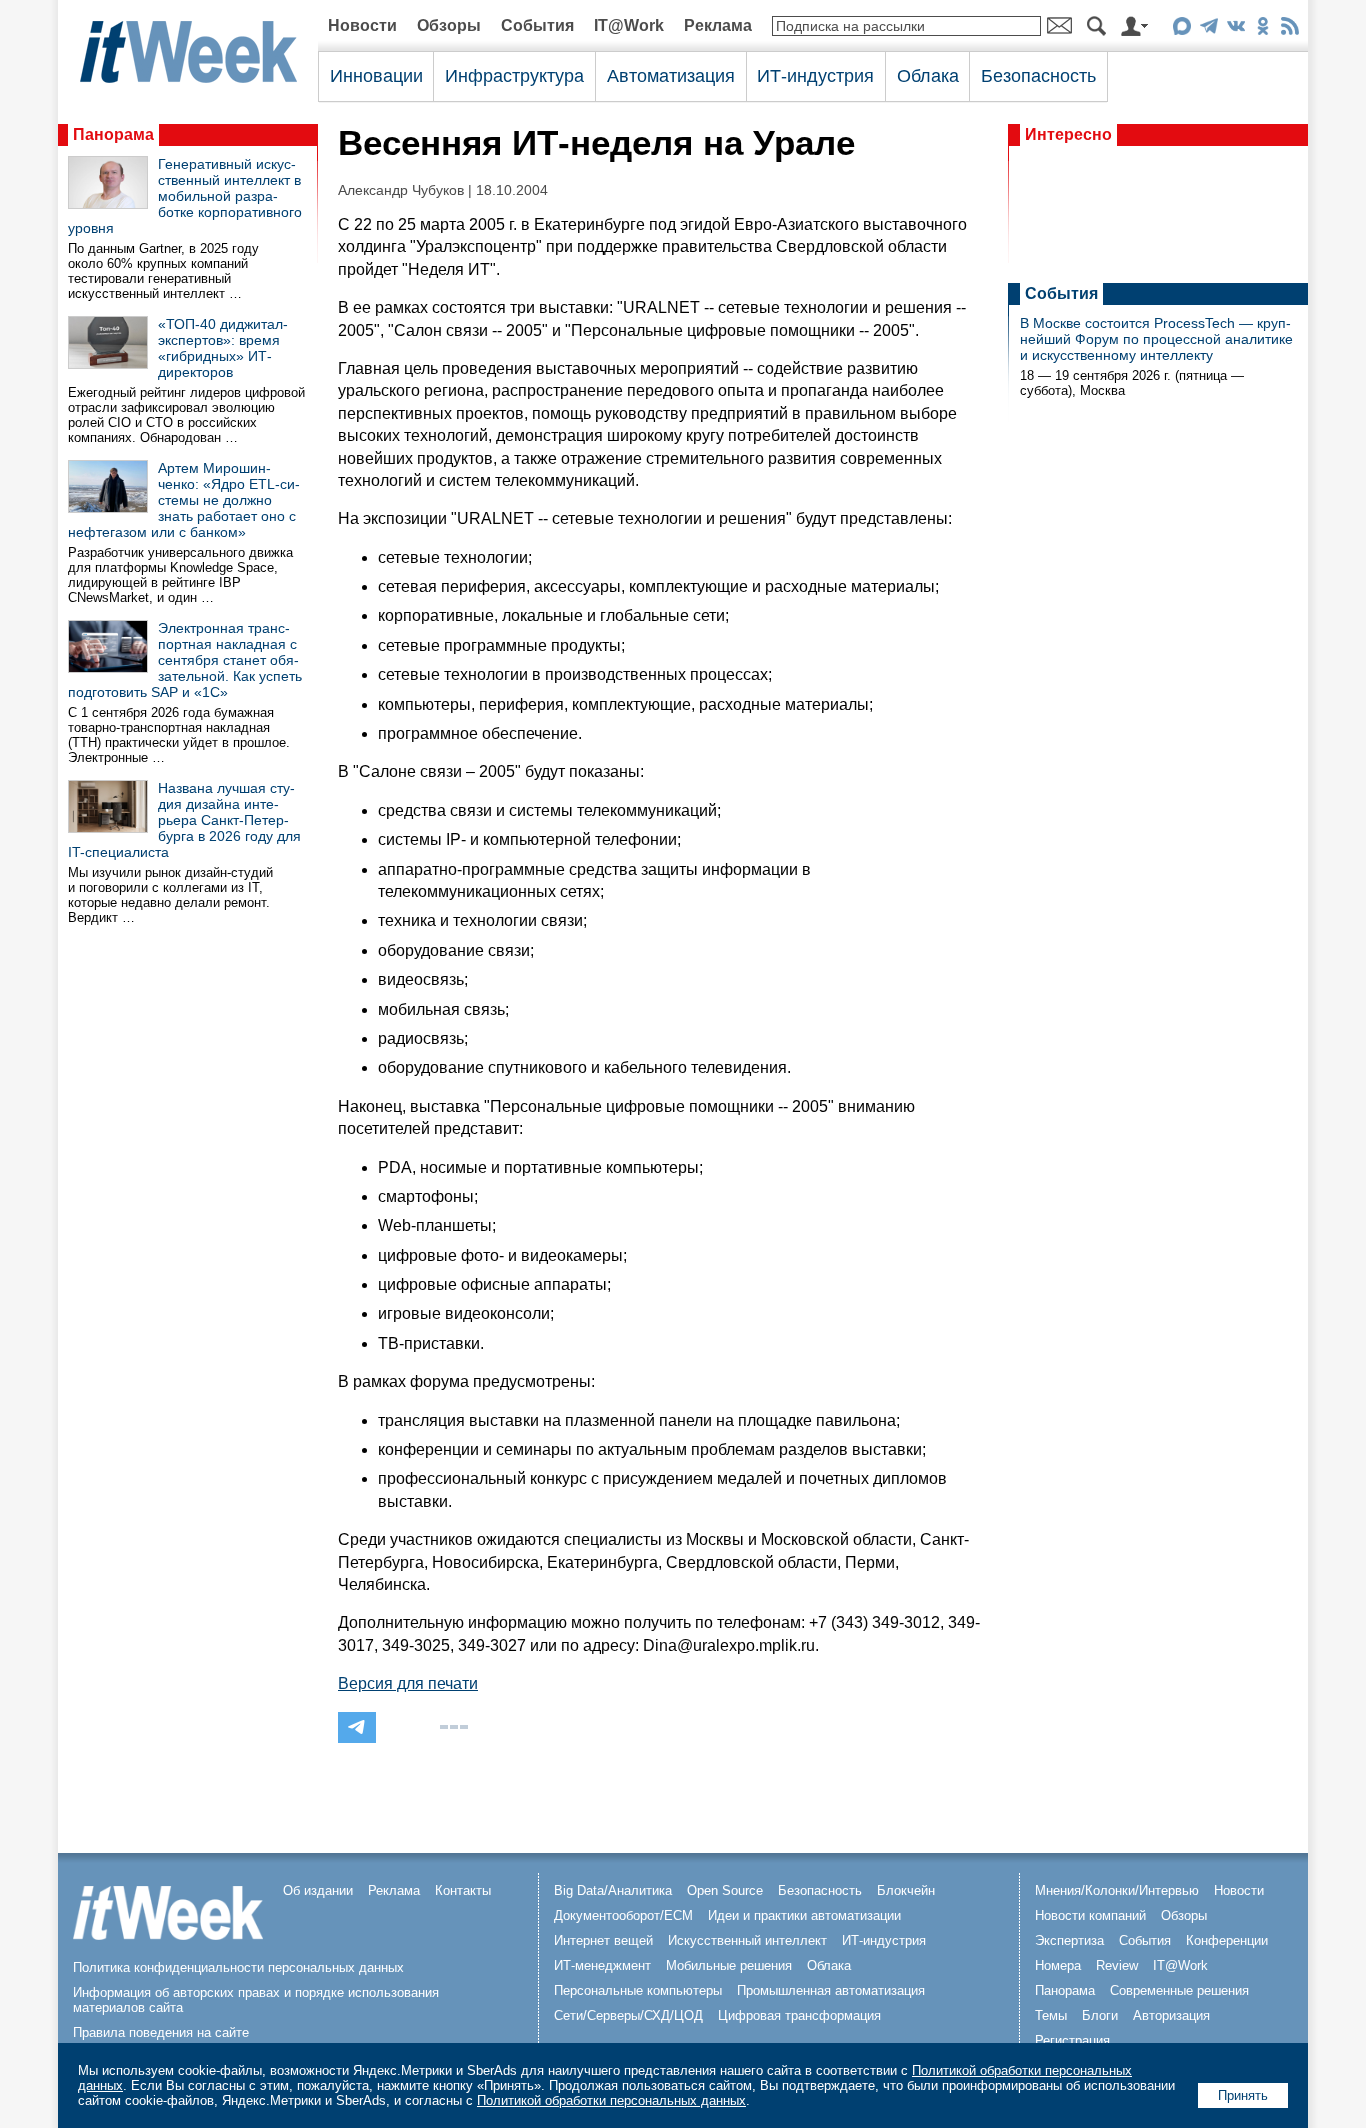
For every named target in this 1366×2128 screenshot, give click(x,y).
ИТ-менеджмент (602, 1965)
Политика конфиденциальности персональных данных (238, 1967)
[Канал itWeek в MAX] (1181, 29)
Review (1117, 1965)
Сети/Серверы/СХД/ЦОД (628, 2015)
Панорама (113, 134)
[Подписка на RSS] (1289, 29)
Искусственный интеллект (747, 1940)
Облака (928, 76)
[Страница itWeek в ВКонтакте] (1235, 29)
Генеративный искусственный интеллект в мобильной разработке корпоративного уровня (185, 196)
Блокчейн (906, 1890)
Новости (362, 25)
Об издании (318, 1890)
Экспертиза (1069, 1940)
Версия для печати (408, 1683)
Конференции (1227, 1940)
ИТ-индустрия (815, 76)
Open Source (725, 1890)
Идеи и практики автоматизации (804, 1915)
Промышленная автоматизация (831, 1990)
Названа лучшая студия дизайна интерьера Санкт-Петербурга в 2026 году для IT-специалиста (184, 820)
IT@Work (629, 25)
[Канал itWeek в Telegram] (1208, 29)
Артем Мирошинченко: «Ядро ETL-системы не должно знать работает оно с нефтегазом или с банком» (184, 500)
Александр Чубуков (401, 190)
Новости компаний (1090, 1915)
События (537, 25)
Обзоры (449, 25)
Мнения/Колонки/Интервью (1117, 1890)
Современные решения (1179, 1990)
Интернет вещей (603, 1940)
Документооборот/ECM (623, 1915)
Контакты (463, 1890)
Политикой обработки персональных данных (611, 2100)
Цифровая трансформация (799, 2015)
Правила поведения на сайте (161, 2032)
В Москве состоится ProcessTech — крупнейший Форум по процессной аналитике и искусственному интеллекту (1156, 339)
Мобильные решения (729, 1965)
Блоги (1100, 2015)
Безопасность (1038, 76)
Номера (1058, 1965)
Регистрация (1072, 2040)
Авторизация (1171, 2015)
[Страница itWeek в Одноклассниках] (1262, 29)
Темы (1051, 2015)
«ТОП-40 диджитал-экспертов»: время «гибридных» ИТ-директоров (223, 348)
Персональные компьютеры (638, 1990)
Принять (1243, 2095)
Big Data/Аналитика (613, 1890)
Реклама (718, 25)
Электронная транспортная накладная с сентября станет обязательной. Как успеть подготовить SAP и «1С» (185, 660)
